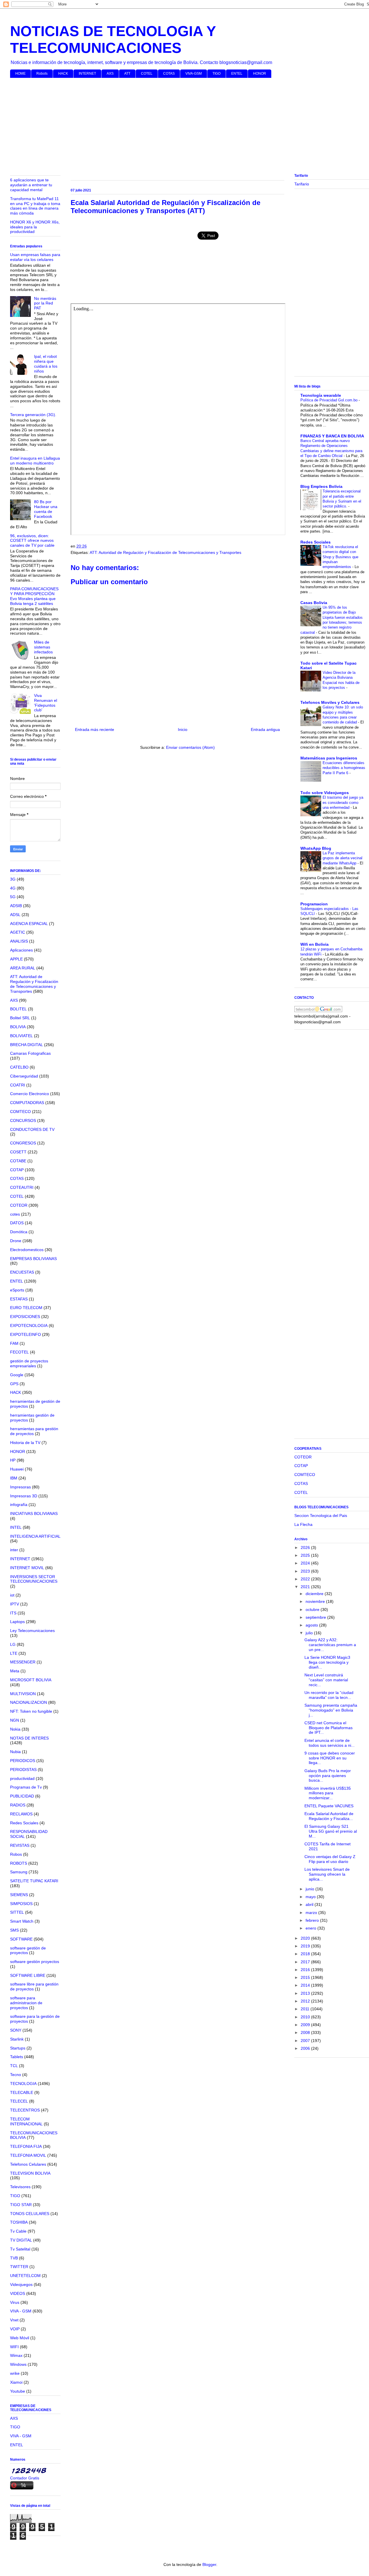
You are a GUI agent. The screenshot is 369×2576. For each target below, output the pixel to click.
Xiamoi (16, 2382)
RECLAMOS (21, 1814)
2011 (306, 2009)
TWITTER (19, 2267)
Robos (16, 1854)
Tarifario (302, 184)
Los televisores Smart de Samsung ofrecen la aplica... (327, 1874)
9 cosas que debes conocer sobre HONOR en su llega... (330, 1758)
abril (310, 1904)
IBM (14, 1478)
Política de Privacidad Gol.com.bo (330, 400)
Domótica (19, 1232)
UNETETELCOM (25, 2276)
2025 (306, 1555)
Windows (18, 2364)
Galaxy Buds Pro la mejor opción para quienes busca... (328, 1776)
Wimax (16, 2355)
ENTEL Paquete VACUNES (329, 1806)
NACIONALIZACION (29, 1702)
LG (13, 1644)
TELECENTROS (25, 2110)
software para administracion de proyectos (26, 2003)
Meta (15, 1671)
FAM (14, 1343)
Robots (42, 74)
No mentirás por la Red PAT (45, 303)
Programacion (314, 904)
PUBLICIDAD (22, 1796)
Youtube (18, 2391)
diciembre (315, 1594)
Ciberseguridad (24, 1076)
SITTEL (17, 1912)
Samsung (19, 1872)
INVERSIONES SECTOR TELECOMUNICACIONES (34, 1579)
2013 (306, 1993)
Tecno (16, 2075)
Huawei (17, 1469)
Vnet (14, 2320)
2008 (306, 2032)
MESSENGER (23, 1662)
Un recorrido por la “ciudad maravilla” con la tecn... (329, 1695)
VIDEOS (18, 2293)
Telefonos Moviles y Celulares (330, 702)
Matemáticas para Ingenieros (329, 758)
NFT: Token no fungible (31, 1711)
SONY (16, 2030)
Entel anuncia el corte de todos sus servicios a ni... (330, 1743)
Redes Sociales (24, 1823)
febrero (313, 1920)
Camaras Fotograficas (30, 1053)
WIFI (14, 2347)
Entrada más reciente (95, 729)
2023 (306, 1571)
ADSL (15, 915)
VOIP (15, 2329)
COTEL (147, 74)
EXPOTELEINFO (26, 1334)
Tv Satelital (20, 2249)
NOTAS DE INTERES (29, 1738)
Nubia (15, 1752)
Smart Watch (22, 1921)
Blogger (209, 2564)
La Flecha (303, 1524)
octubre (313, 1609)
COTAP (17, 1170)
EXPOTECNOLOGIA (29, 1325)
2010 (306, 2017)
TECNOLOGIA (23, 2084)
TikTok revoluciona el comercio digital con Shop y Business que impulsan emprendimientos (340, 557)
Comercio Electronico (30, 1094)
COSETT (18, 1152)
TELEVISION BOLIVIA (30, 2173)
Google (17, 1375)
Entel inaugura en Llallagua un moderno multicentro (35, 461)
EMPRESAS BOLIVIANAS (33, 1259)
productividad (22, 1778)
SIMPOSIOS (21, 1904)
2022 (306, 1579)
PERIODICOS (23, 1761)
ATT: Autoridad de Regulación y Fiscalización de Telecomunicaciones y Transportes (165, 552)
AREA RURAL (23, 968)
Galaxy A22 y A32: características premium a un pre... (330, 1645)
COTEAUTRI (22, 1187)
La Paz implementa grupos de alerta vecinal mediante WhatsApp (342, 858)
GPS (14, 1384)
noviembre (316, 1601)
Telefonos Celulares (28, 2164)
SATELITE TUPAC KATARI (34, 1881)
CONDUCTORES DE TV (32, 1129)
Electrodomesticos (27, 1250)
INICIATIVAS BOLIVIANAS (34, 1513)
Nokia (15, 1729)
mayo (311, 1897)
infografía (19, 1505)
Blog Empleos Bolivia (321, 486)
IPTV (15, 1604)
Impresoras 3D (24, 1496)
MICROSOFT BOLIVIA (31, 1680)
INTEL (16, 1527)
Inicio (183, 729)
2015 (306, 1977)
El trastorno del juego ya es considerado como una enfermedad (343, 802)
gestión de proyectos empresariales (29, 1363)
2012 (306, 2001)
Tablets (17, 2057)
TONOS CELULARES (30, 2214)
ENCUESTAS (22, 1272)
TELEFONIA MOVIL (28, 2155)
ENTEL (237, 74)
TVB (14, 2258)
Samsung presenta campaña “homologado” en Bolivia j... (331, 1710)
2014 (306, 1985)
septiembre (316, 1617)
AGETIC (18, 932)
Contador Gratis (25, 2478)
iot (12, 1595)
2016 (306, 1970)
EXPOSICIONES (25, 1317)
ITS (13, 1613)
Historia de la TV (25, 1443)
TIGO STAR (21, 2205)
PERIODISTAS (23, 1770)
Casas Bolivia (314, 603)
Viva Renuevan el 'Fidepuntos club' (46, 703)
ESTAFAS (19, 1299)
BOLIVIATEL (21, 1036)
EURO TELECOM (26, 1308)
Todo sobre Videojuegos (325, 793)
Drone (16, 1241)
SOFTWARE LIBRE (28, 1975)
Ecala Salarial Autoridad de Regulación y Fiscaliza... (329, 1816)
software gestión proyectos (35, 1962)
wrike (15, 2373)
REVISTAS (20, 1845)
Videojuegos (21, 2284)
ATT (127, 74)
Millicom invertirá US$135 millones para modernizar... (328, 1793)
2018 (306, 1954)
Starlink (17, 2039)
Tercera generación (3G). (33, 415)
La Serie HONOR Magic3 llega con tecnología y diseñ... (327, 1662)
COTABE (18, 1161)
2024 (306, 1563)
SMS (14, 1930)
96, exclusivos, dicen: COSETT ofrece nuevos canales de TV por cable (32, 541)
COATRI (18, 1085)
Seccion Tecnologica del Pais (321, 1515)
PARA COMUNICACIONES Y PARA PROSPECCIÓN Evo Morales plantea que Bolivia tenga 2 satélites (34, 596)
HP (13, 1460)
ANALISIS (19, 941)
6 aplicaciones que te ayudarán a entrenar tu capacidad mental (31, 185)
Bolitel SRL (20, 1018)
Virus (15, 2302)
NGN (15, 1720)
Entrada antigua (265, 729)
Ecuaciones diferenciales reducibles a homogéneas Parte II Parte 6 (344, 768)
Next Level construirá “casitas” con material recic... (326, 1680)
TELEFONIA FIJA (26, 2146)
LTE (14, 1653)
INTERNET (87, 74)
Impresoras (20, 1487)
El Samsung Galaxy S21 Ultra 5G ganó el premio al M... (331, 1831)
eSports (17, 1290)
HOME (20, 74)
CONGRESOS (23, 1143)
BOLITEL (18, 1009)
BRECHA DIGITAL (27, 1045)
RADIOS (18, 1805)
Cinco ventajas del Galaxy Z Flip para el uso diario (330, 1859)
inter (14, 1550)
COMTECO (20, 1112)
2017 (306, 1962)
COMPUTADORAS (27, 1103)
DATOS (17, 1223)
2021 (306, 1587)
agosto (312, 1625)
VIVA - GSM (21, 2311)
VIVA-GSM (194, 74)
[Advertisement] (183, 127)
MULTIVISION (23, 1694)
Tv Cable (18, 2231)
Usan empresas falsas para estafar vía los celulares (35, 257)
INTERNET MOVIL (27, 1568)
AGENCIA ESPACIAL (29, 924)
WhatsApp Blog (316, 848)
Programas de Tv (26, 1787)
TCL (14, 2066)
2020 (306, 1938)
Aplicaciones (21, 950)
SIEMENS (19, 1895)
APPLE (16, 959)
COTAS (169, 74)
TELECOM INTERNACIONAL (26, 2121)
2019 (306, 1946)
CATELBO (19, 1067)
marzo (312, 1913)
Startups (18, 2048)
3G (13, 879)
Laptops (17, 1622)
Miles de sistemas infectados (43, 647)
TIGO (216, 74)
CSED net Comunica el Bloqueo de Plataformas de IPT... (328, 1728)
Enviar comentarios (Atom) (190, 747)
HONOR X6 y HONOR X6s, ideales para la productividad (35, 227)
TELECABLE (22, 2092)
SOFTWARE (21, 1939)
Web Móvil (20, 2338)
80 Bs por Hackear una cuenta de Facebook (46, 509)
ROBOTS (19, 1863)
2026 (306, 1548)
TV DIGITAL (21, 2240)
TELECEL (19, 2101)
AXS (110, 74)
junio (310, 1889)
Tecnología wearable (321, 395)
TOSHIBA (19, 2222)
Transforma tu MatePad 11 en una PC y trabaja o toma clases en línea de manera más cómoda (35, 206)
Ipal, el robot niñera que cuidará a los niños (46, 364)
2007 (306, 2041)
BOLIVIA (18, 1027)
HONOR (260, 74)
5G (13, 897)
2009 (306, 2025)
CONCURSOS (23, 1120)
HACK (63, 74)
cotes (15, 1214)
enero (311, 1928)
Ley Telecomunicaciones (32, 1631)
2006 (306, 2048)
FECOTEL (19, 1352)
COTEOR (19, 1205)
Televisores (20, 2187)
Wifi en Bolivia (315, 944)
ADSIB (16, 906)
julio (310, 1633)
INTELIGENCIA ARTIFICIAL (35, 1536)
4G (13, 888)
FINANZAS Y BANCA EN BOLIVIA (332, 436)
